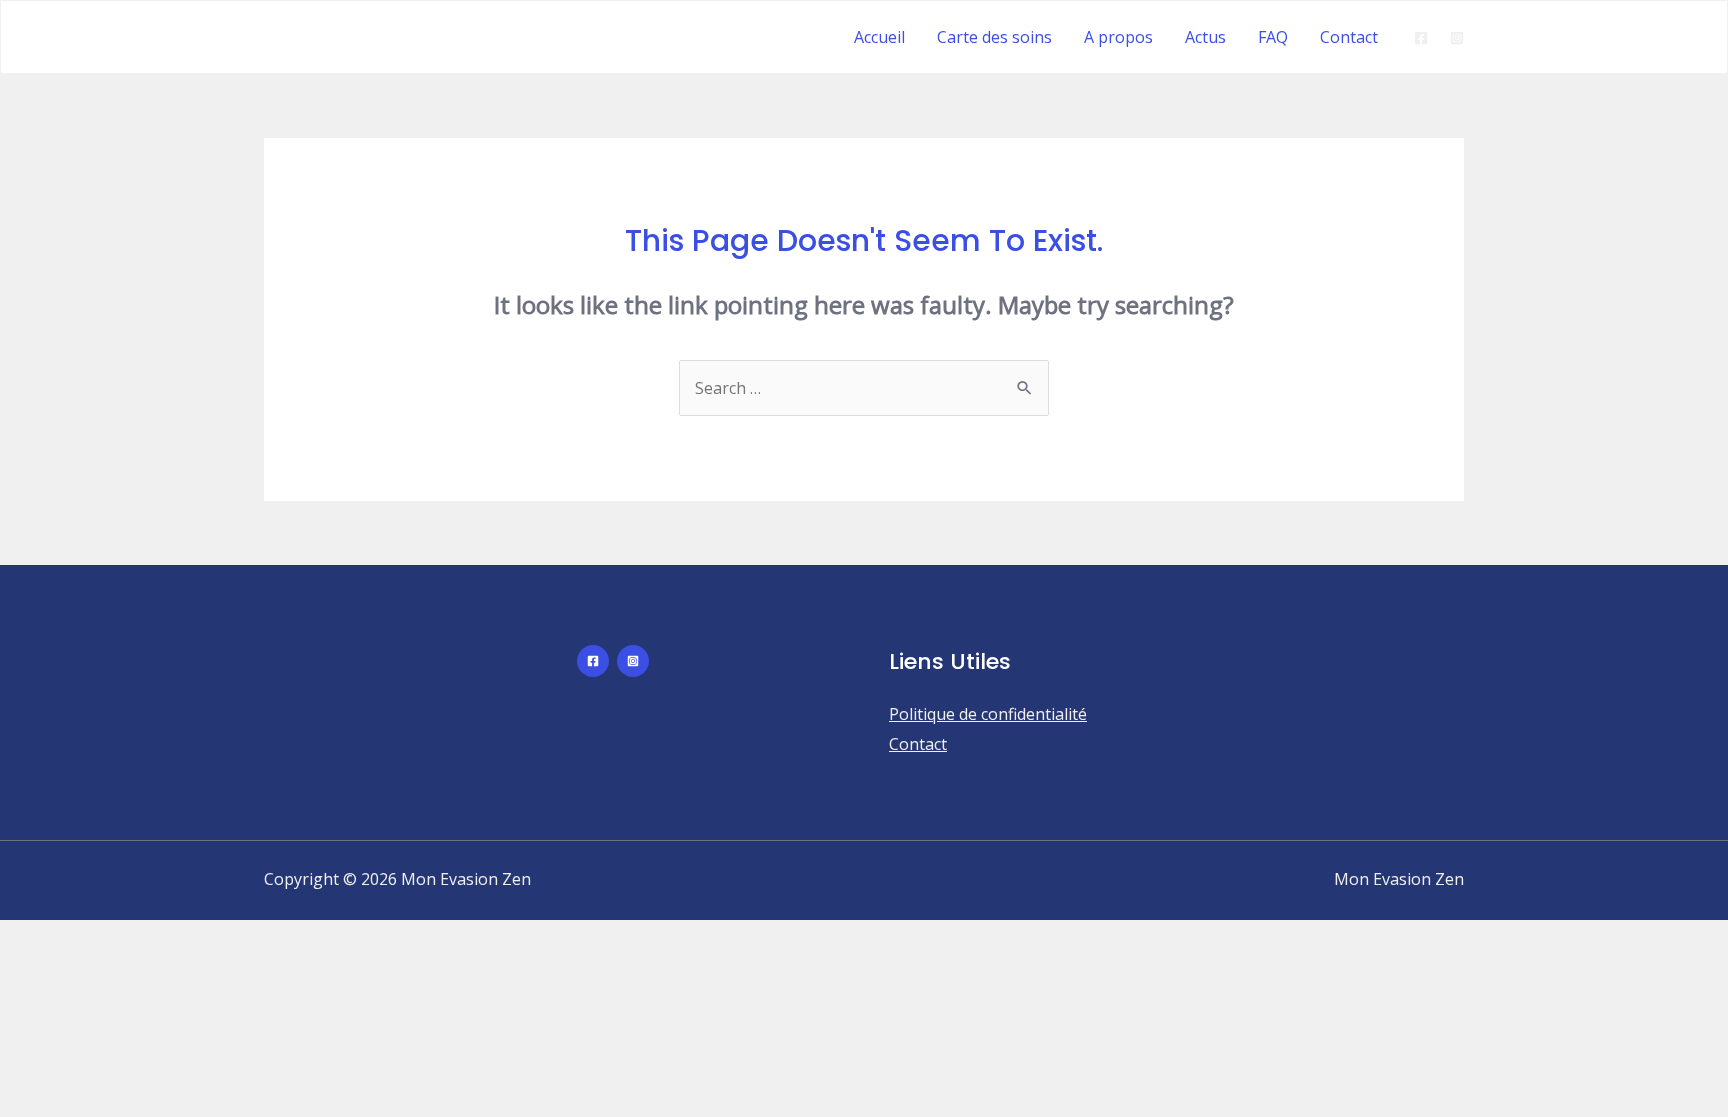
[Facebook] (1421, 38)
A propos (1118, 37)
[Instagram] (1457, 38)
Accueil (879, 37)
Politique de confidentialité (988, 714)
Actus (1205, 37)
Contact (1349, 37)
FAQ (1273, 37)
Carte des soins (994, 37)
